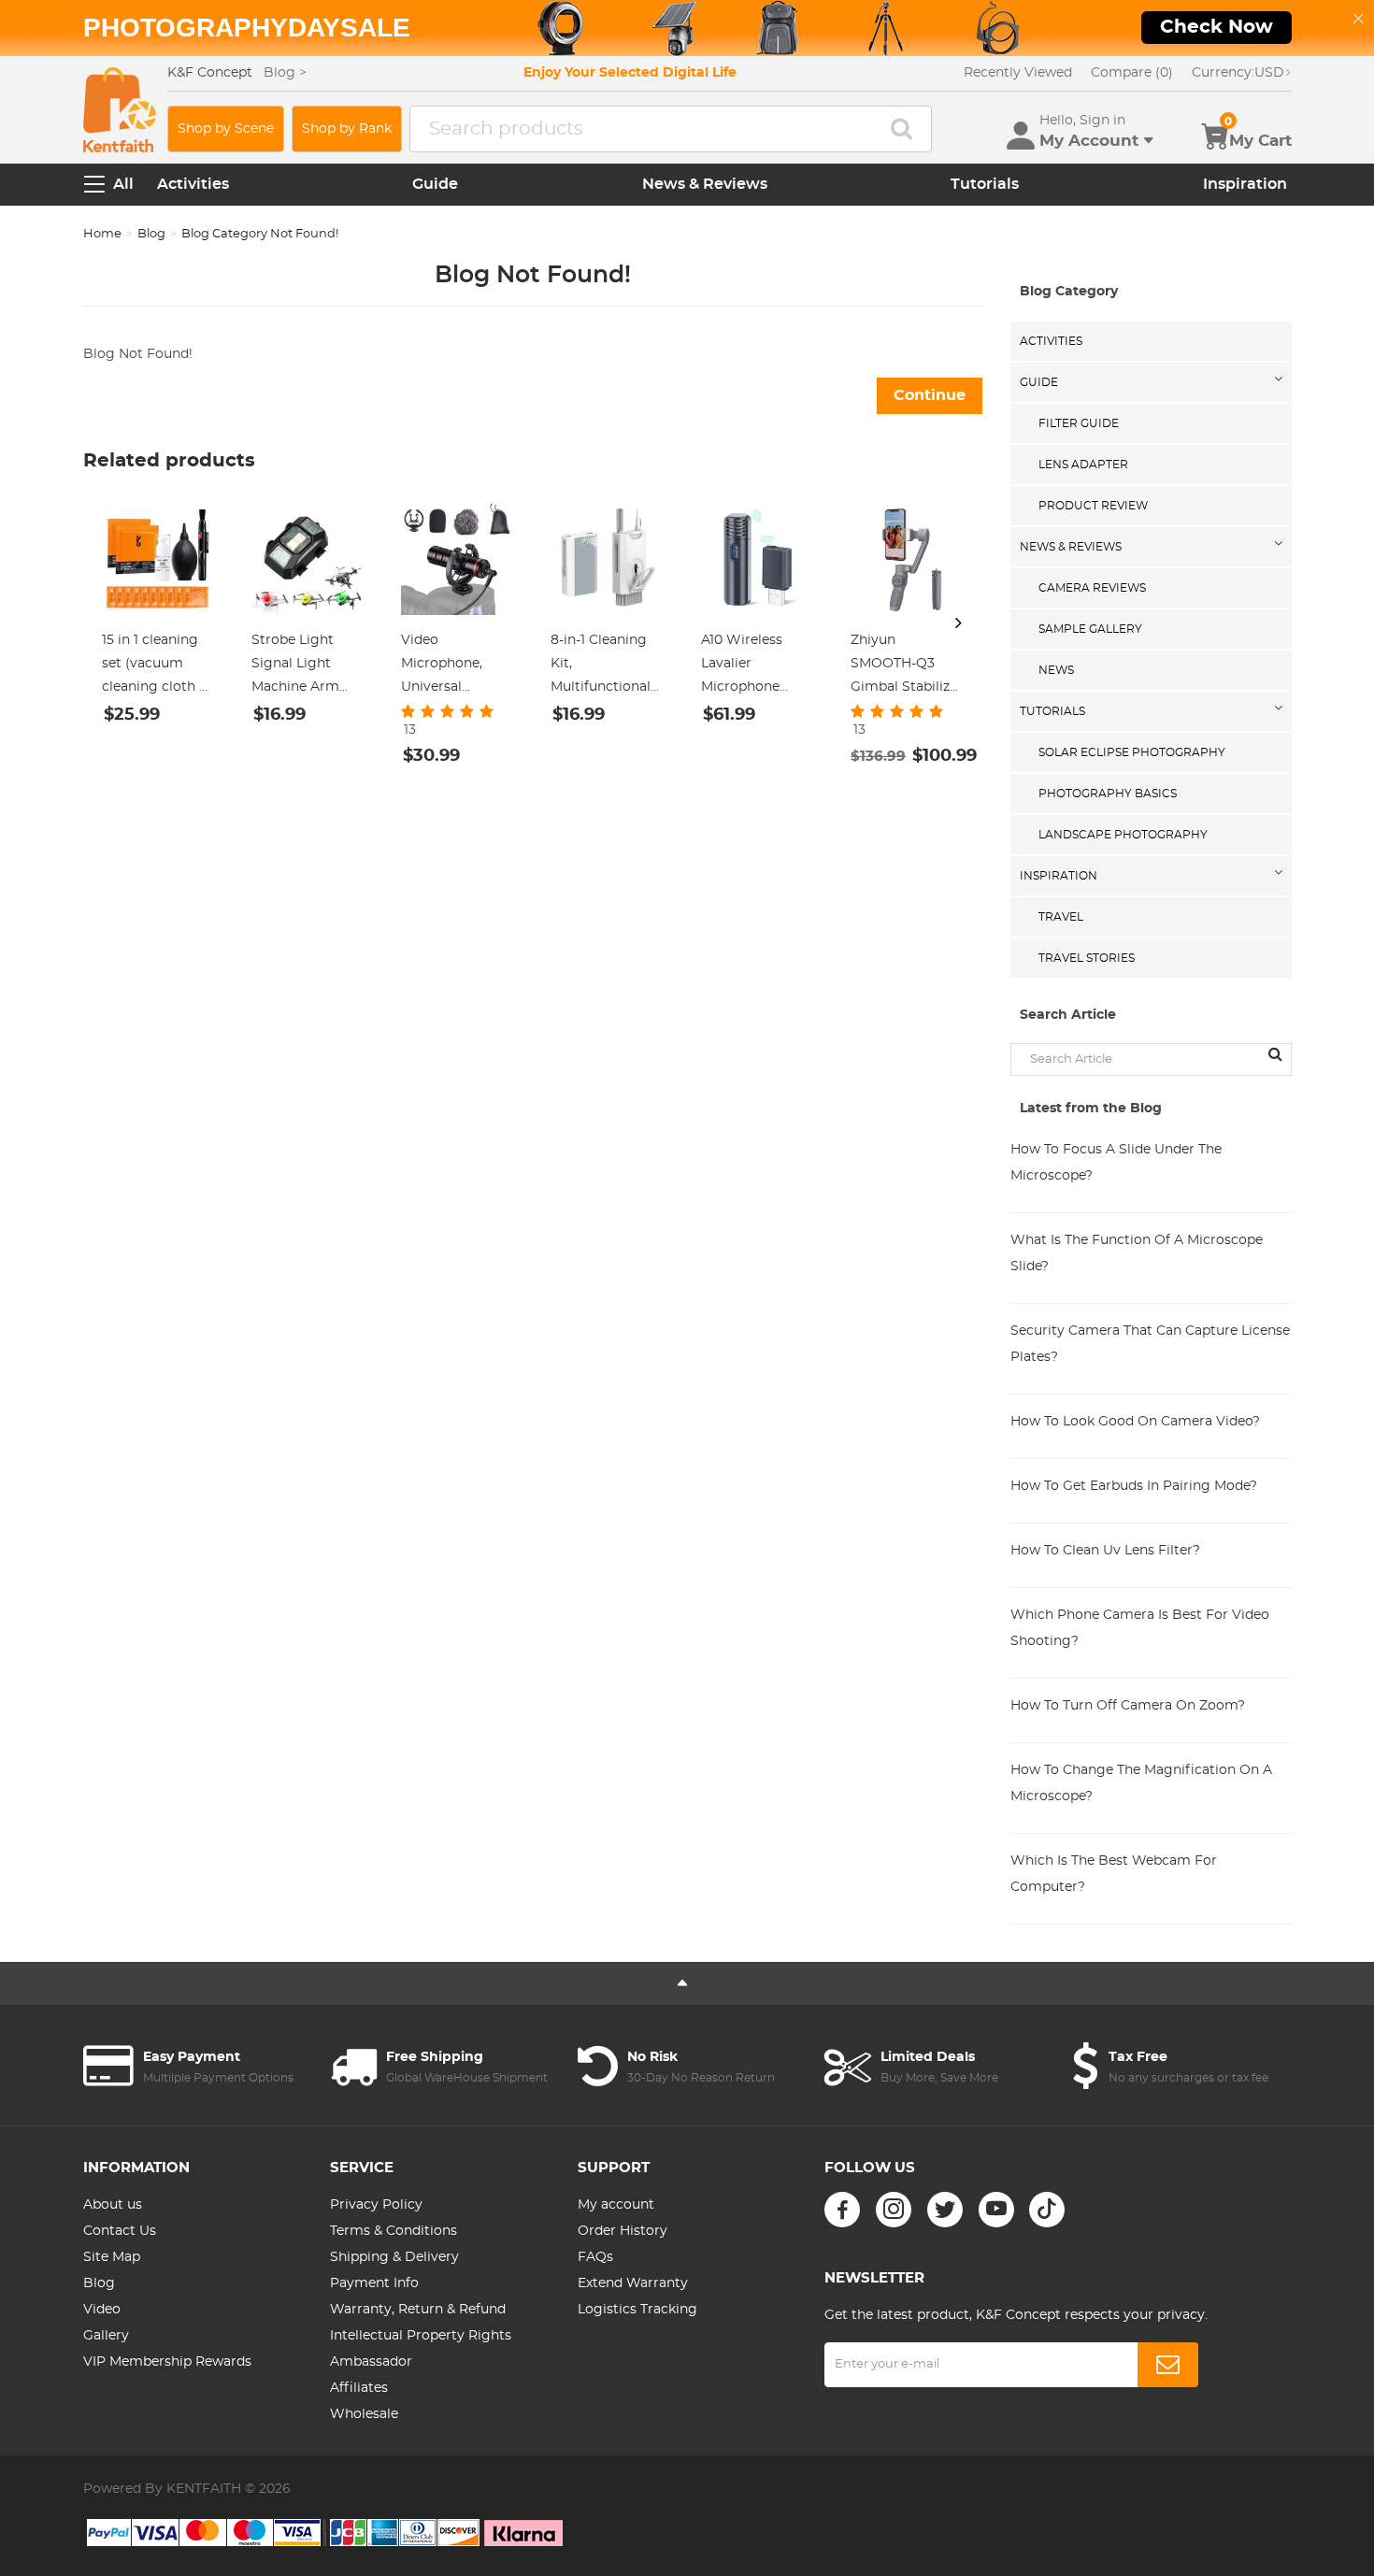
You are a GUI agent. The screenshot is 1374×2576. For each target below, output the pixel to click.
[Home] (120, 110)
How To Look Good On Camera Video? (1135, 1422)
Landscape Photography (1123, 835)
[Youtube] (996, 2210)
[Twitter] (945, 2210)
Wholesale (364, 2414)
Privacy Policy (376, 2205)
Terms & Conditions (394, 2231)
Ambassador (371, 2362)
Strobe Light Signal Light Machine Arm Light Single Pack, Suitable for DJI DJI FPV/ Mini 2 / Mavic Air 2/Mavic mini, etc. (308, 666)
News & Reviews (705, 184)
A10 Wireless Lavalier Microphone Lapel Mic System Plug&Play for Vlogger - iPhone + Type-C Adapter (757, 666)
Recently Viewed (1018, 73)
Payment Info (374, 2283)
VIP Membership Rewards (167, 2362)
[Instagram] (894, 2210)
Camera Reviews (1092, 588)
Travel (1061, 917)
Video (102, 2310)
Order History (623, 2231)
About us (113, 2205)
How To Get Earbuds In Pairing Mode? (1134, 1486)
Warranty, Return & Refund (418, 2310)
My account (616, 2205)
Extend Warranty (633, 2283)
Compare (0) (1132, 73)
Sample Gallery (1090, 629)
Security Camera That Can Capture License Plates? (1150, 1344)
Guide (435, 184)
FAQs (595, 2257)
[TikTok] (1047, 2210)
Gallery (106, 2336)
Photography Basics (1108, 794)
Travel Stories (1087, 958)
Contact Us (120, 2231)
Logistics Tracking (637, 2310)
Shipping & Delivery (394, 2257)
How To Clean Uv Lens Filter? (1105, 1551)
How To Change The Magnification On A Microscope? (1141, 1783)
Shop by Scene (226, 129)
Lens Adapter (1083, 465)
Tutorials (985, 184)
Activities (193, 184)
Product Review (1093, 506)
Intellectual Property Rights (421, 2336)
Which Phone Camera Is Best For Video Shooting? (1140, 1628)
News (1056, 670)
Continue (930, 395)
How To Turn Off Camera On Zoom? (1128, 1706)
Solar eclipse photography (1132, 752)
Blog (151, 234)
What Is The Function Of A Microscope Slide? (1137, 1253)
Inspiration (1245, 184)
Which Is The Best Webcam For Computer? (1114, 1874)
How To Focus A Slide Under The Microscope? (1116, 1163)
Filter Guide (1079, 423)
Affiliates (359, 2388)
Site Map (112, 2257)
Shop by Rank (347, 129)
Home (102, 234)
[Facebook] (842, 2210)
